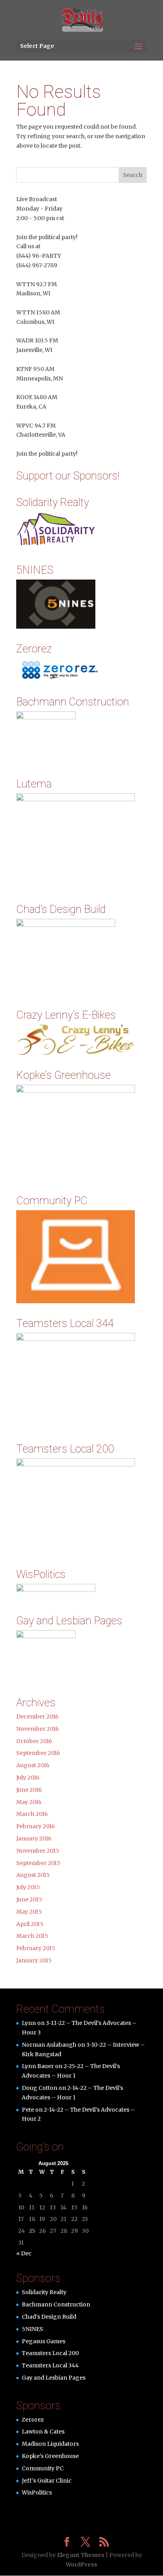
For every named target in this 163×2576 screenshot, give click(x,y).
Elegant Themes (81, 2555)
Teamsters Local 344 (50, 2365)
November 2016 (38, 1729)
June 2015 (29, 1899)
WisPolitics (37, 2492)
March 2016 (32, 1814)
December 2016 (37, 1717)
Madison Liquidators (50, 2444)
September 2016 (38, 1753)
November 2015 (38, 1851)
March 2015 (32, 1936)
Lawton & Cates (43, 2432)
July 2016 (28, 1778)
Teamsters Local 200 (50, 2353)
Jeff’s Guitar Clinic (47, 2481)
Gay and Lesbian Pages (54, 2378)
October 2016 (34, 1741)
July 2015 (28, 1887)
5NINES (32, 2329)
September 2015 (38, 1863)
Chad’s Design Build (49, 2317)
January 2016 (34, 1838)
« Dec (24, 2253)
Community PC (43, 2468)
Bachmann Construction (56, 2304)
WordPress (81, 2565)
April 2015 (30, 1924)
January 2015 (34, 1960)
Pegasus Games (44, 2341)
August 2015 (33, 1875)
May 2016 (29, 1802)
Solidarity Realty (44, 2292)
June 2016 (29, 1790)
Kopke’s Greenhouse (50, 2456)
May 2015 (29, 1912)
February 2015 (36, 1948)
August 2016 (33, 1765)
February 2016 (36, 1826)
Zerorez (33, 2420)
